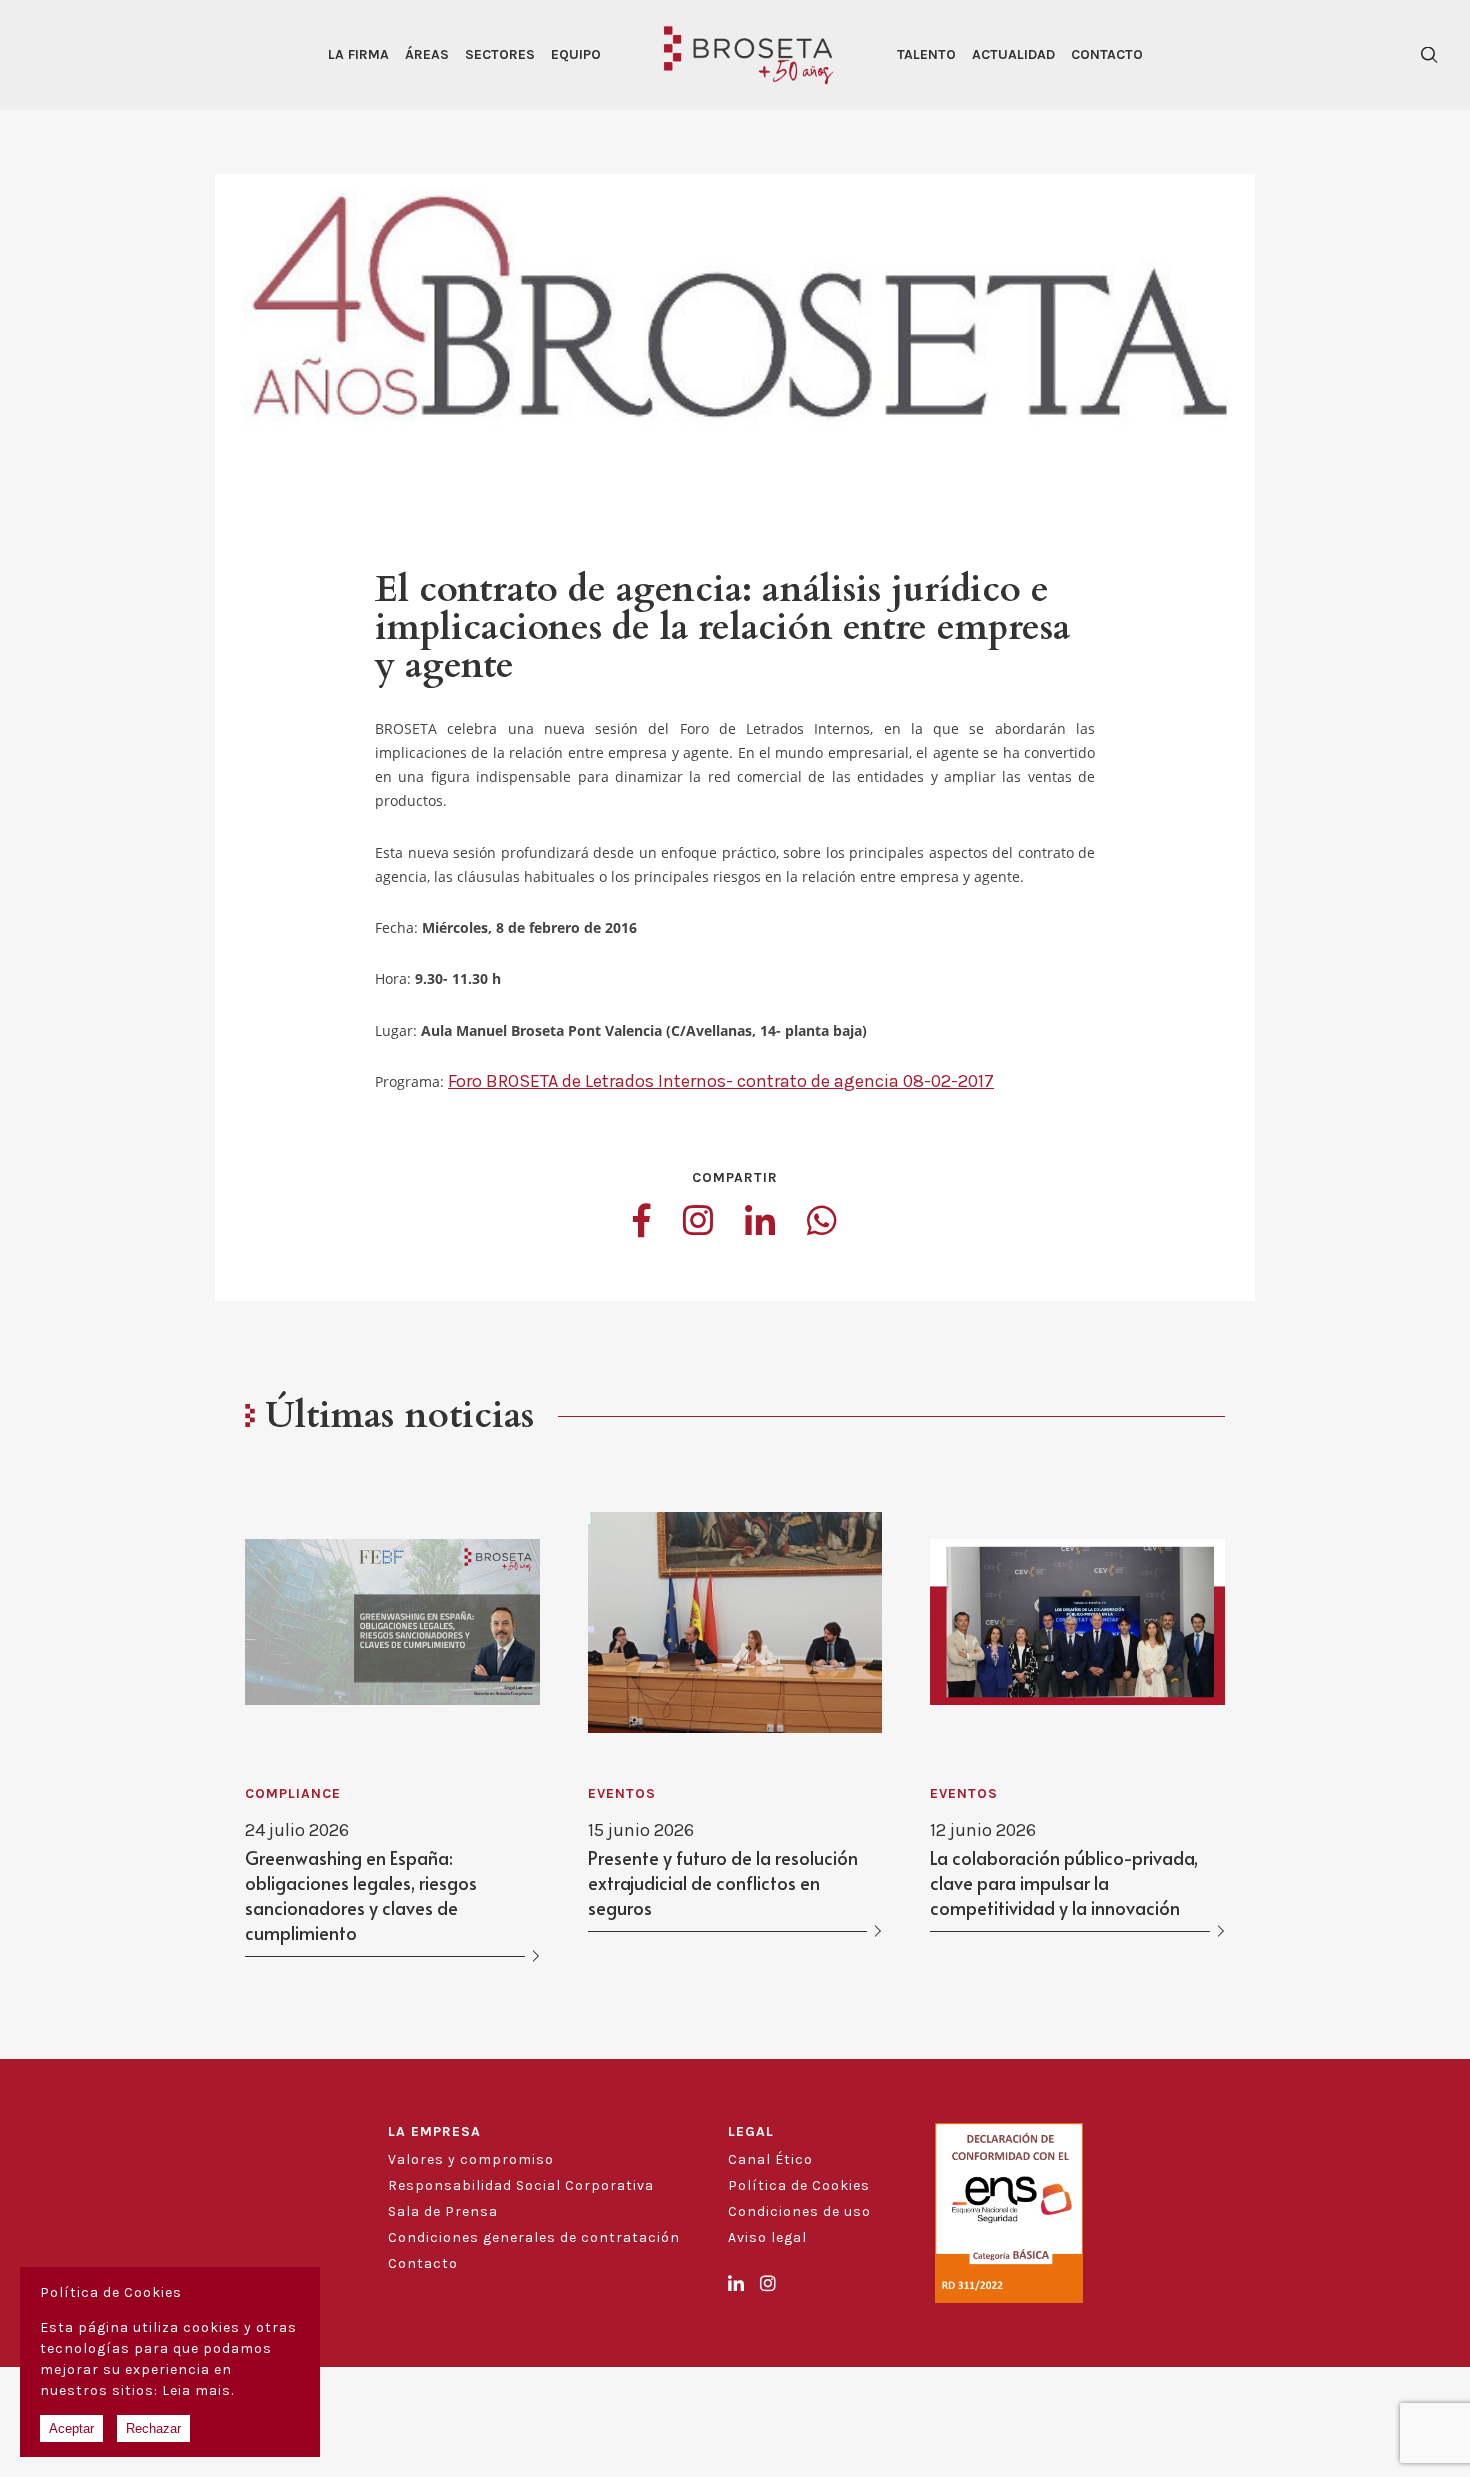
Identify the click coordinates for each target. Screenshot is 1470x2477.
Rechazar (153, 2428)
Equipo (576, 54)
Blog (404, 2289)
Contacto (1107, 54)
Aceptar (71, 2428)
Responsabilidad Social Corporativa (521, 2185)
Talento (926, 54)
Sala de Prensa (443, 2211)
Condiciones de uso (799, 2211)
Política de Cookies (799, 2185)
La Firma (358, 54)
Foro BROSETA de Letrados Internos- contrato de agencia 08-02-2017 (721, 1081)
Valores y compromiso (471, 2159)
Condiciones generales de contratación (534, 2237)
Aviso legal (767, 2237)
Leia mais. (198, 2390)
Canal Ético (770, 2159)
